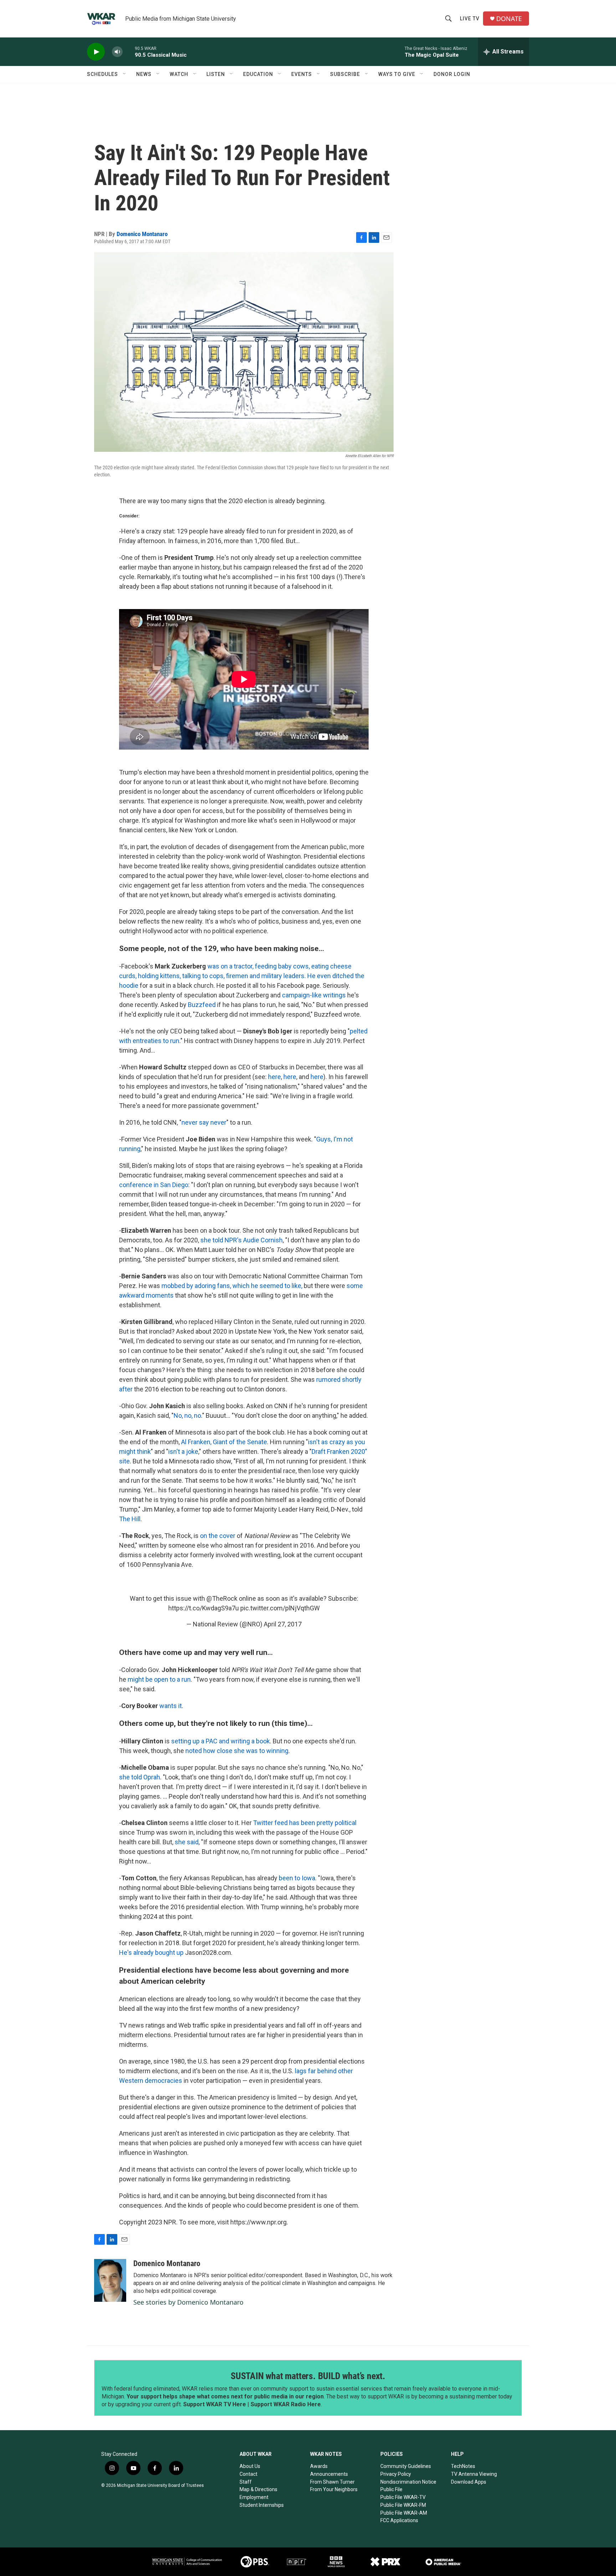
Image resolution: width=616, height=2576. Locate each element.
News (144, 74)
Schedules (102, 74)
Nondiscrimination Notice (408, 2482)
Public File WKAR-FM (403, 2505)
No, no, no (187, 1415)
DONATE (509, 19)
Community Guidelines (406, 2466)
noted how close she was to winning (237, 1751)
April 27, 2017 (283, 1624)
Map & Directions (258, 2489)
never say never (204, 1122)
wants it (171, 1706)
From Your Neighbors (334, 2489)
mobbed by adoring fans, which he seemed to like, (233, 1286)
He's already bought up (151, 1953)
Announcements (329, 2474)
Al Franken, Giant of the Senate (224, 1442)
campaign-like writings (315, 995)
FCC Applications (399, 2520)
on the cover (218, 1536)
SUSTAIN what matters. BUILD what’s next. (308, 2376)
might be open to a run (159, 1679)
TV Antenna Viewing (474, 2474)
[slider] (129, 52)
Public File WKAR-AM (404, 2513)
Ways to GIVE (397, 74)
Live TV (470, 19)
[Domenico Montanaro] (110, 2280)
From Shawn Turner (332, 2482)
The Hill (130, 1519)
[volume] (117, 52)
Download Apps (469, 2482)
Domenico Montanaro (142, 234)
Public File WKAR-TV (403, 2497)
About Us (250, 2466)
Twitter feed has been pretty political (305, 1823)
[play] (96, 52)
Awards (319, 2466)
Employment (254, 2497)
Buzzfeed (202, 1005)
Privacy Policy (396, 2474)
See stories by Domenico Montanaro (188, 2302)
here (274, 1077)
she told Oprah (140, 1777)
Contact (248, 2474)
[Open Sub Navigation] (125, 74)
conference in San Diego (154, 1185)
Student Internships (262, 2505)
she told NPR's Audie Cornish (242, 1240)
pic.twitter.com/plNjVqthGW (280, 1608)
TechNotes (463, 2466)
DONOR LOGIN (452, 74)
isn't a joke (183, 1451)
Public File (391, 2489)
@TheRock (222, 1598)
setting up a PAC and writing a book (220, 1741)
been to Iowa (297, 1878)
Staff (246, 2482)
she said (187, 1842)
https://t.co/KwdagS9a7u (204, 1608)
